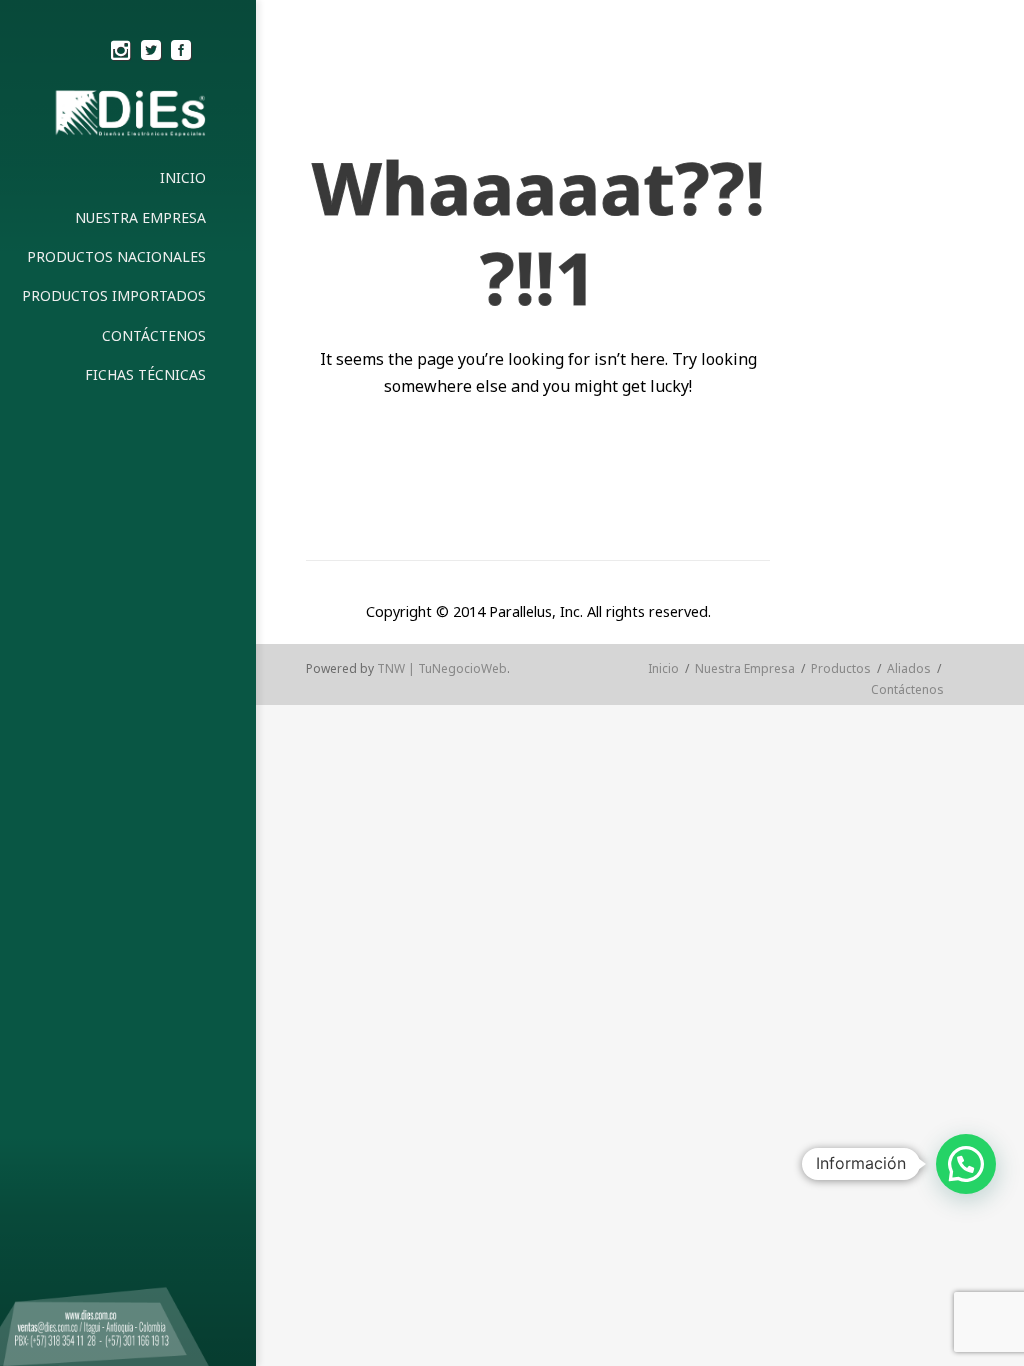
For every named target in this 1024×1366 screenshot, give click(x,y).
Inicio (663, 668)
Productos (841, 668)
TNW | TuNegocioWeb (442, 668)
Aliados (909, 668)
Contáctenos (907, 689)
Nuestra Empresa (745, 668)
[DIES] (128, 117)
